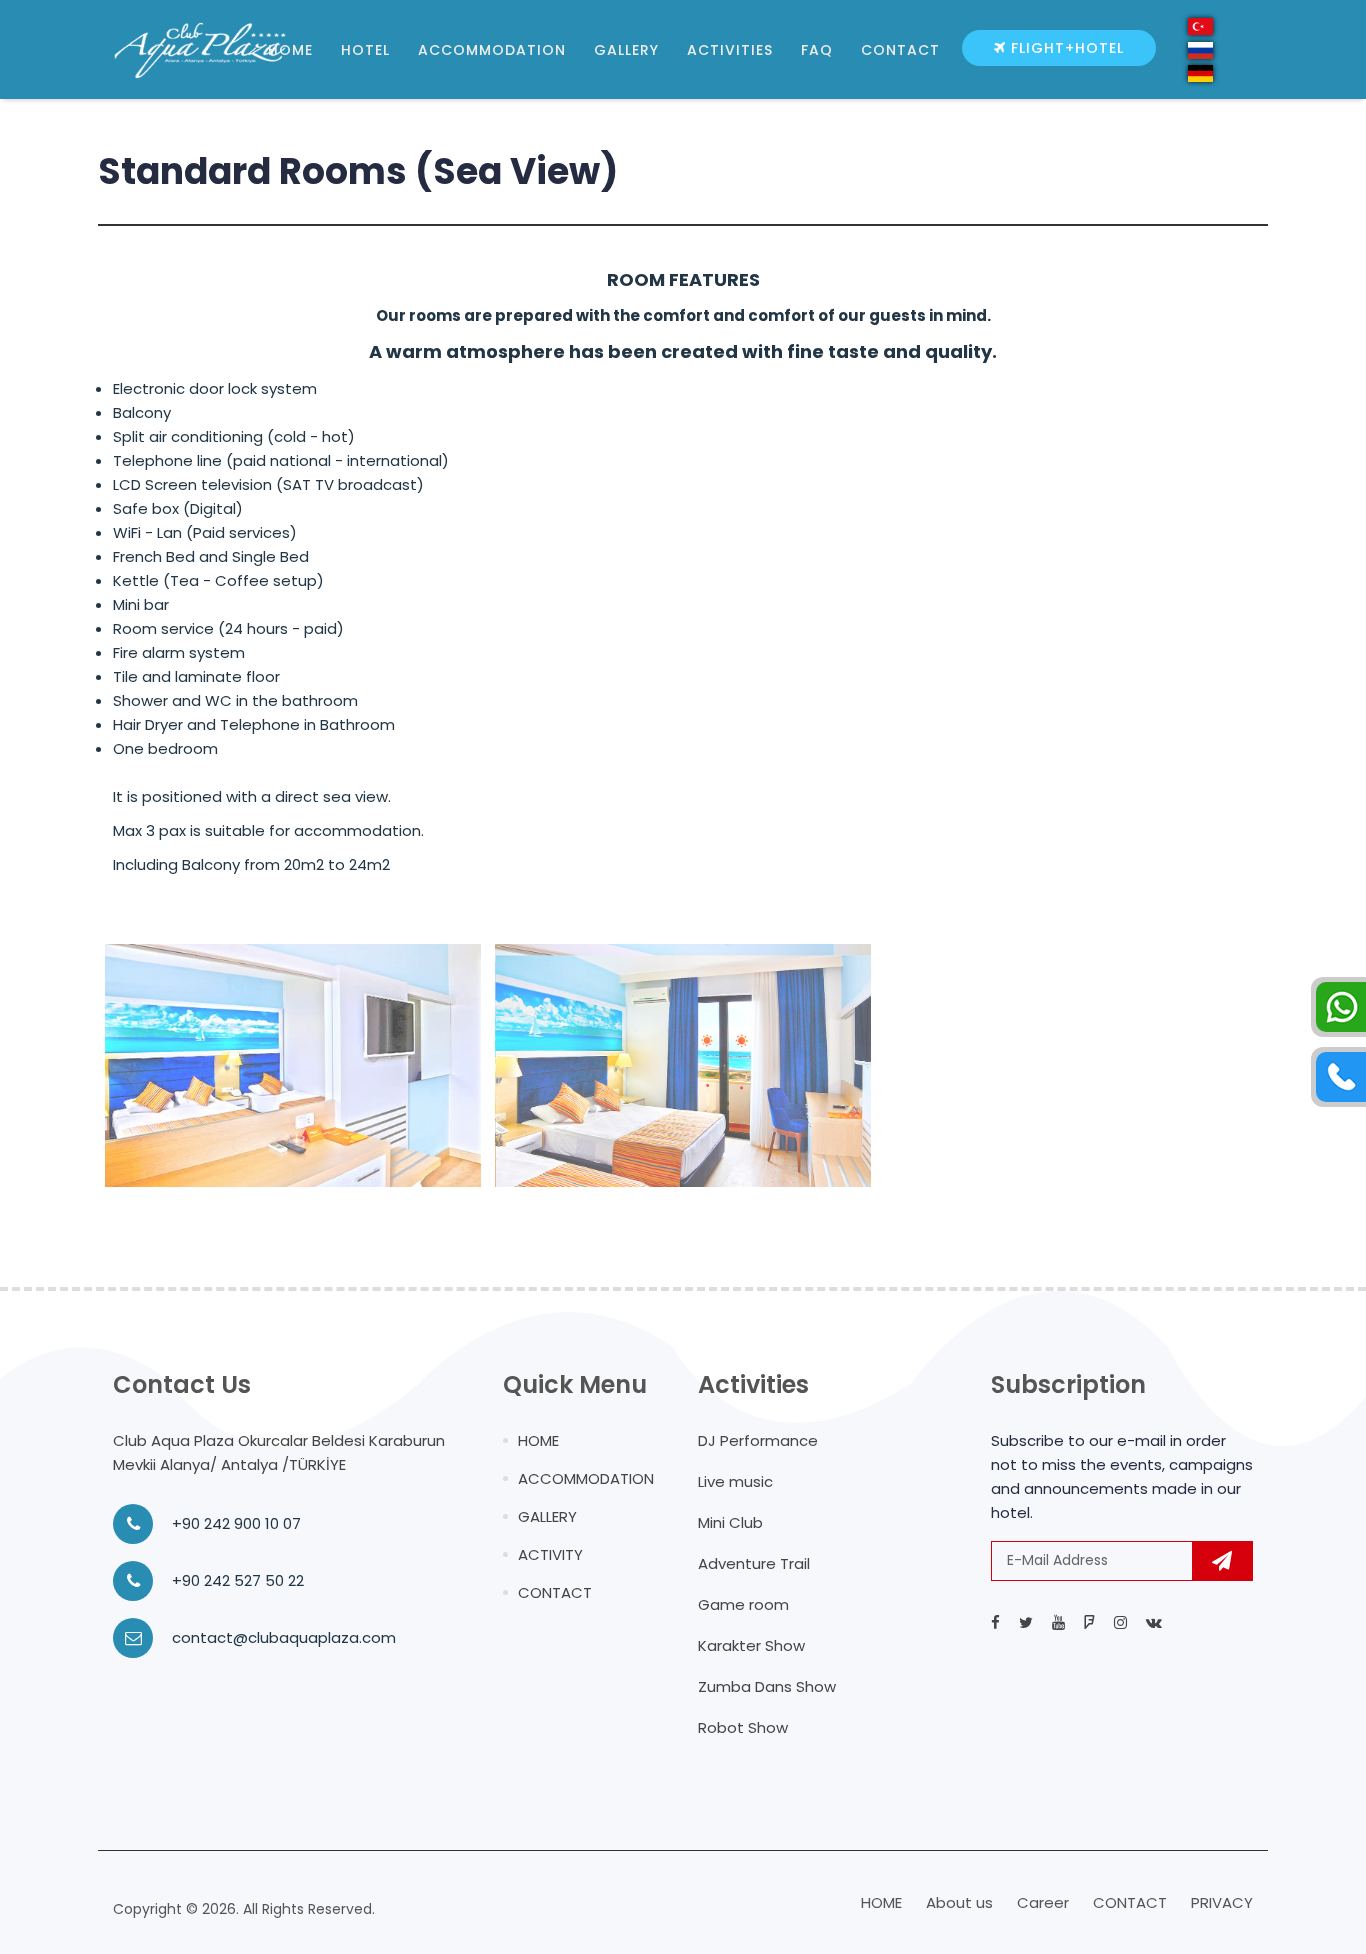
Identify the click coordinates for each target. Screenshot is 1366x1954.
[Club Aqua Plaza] (147, 50)
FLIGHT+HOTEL (1065, 48)
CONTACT (900, 50)
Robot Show (743, 1727)
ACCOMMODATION (492, 50)
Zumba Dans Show (767, 1686)
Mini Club (730, 1522)
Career (1043, 1902)
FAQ (817, 50)
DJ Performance (758, 1440)
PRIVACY (1222, 1902)
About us (959, 1902)
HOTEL (365, 50)
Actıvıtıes (730, 50)
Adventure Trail (754, 1563)
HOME (290, 50)
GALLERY (626, 50)
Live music (735, 1481)
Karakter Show (751, 1645)
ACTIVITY (550, 1554)
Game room (743, 1604)
